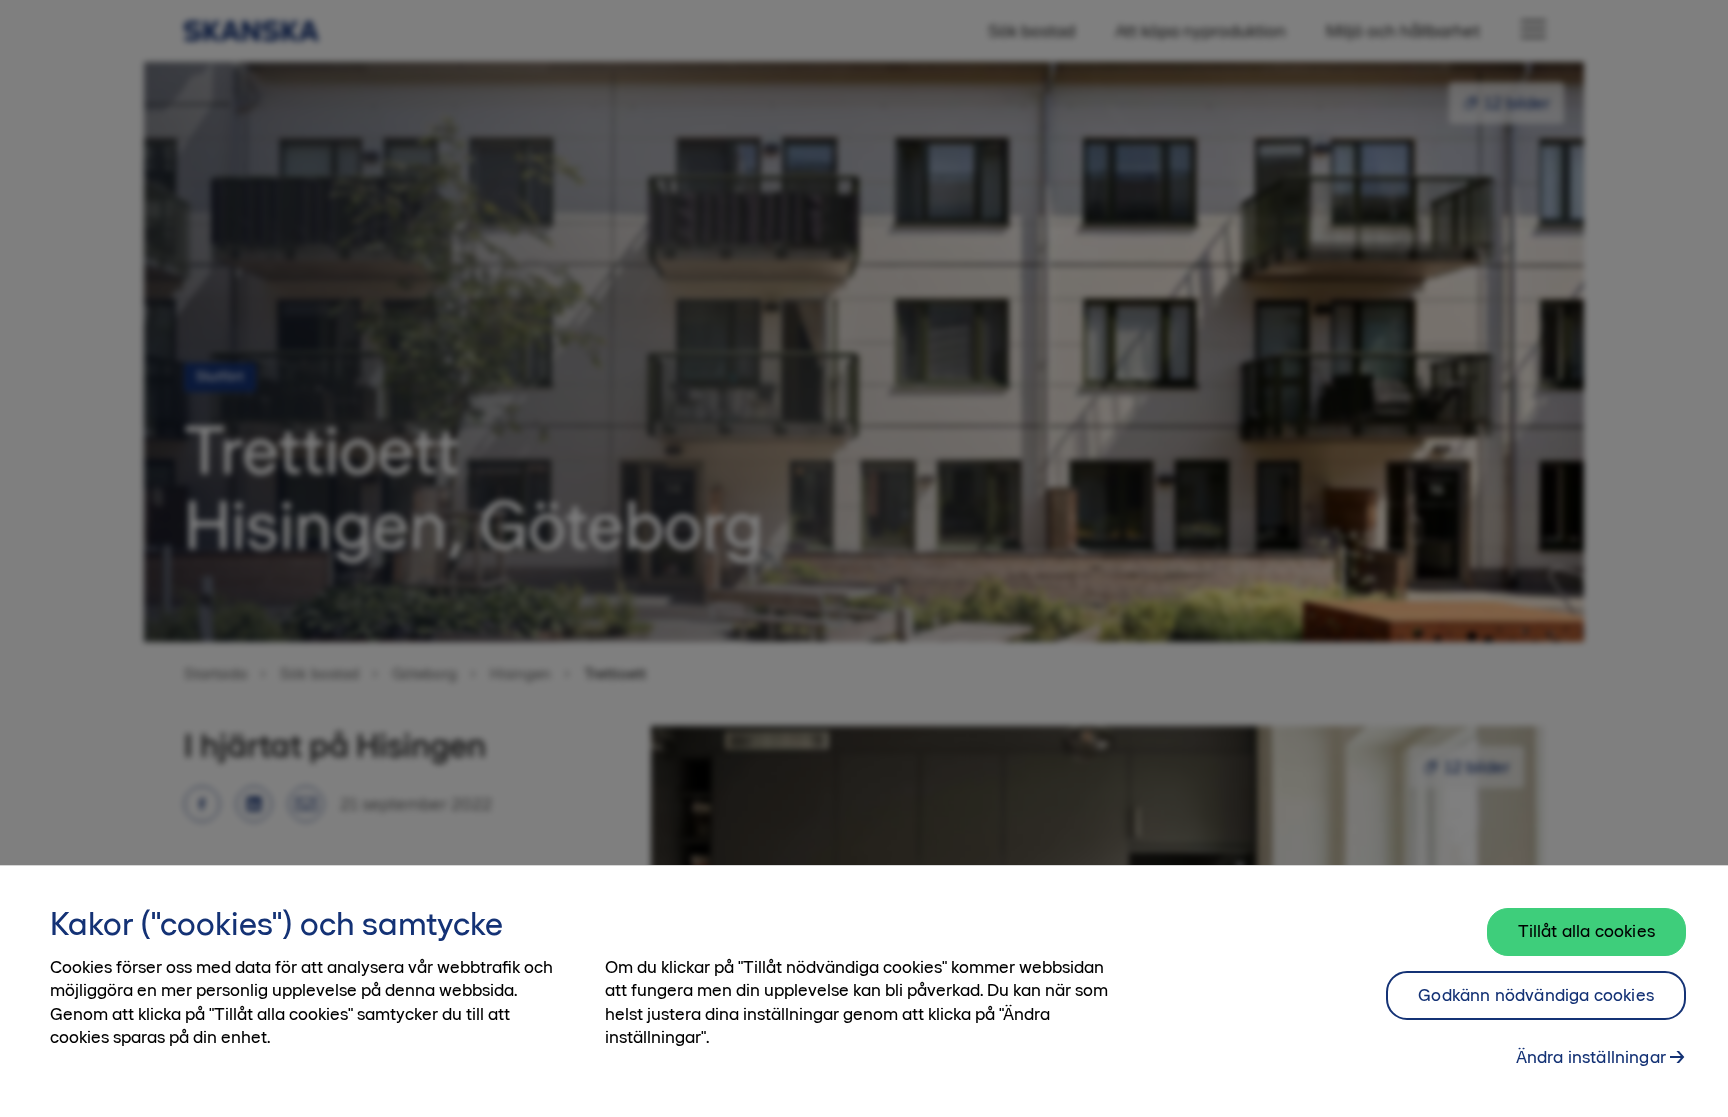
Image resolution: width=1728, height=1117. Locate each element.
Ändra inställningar (1591, 1057)
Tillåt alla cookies (1586, 931)
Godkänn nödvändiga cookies (1536, 995)
